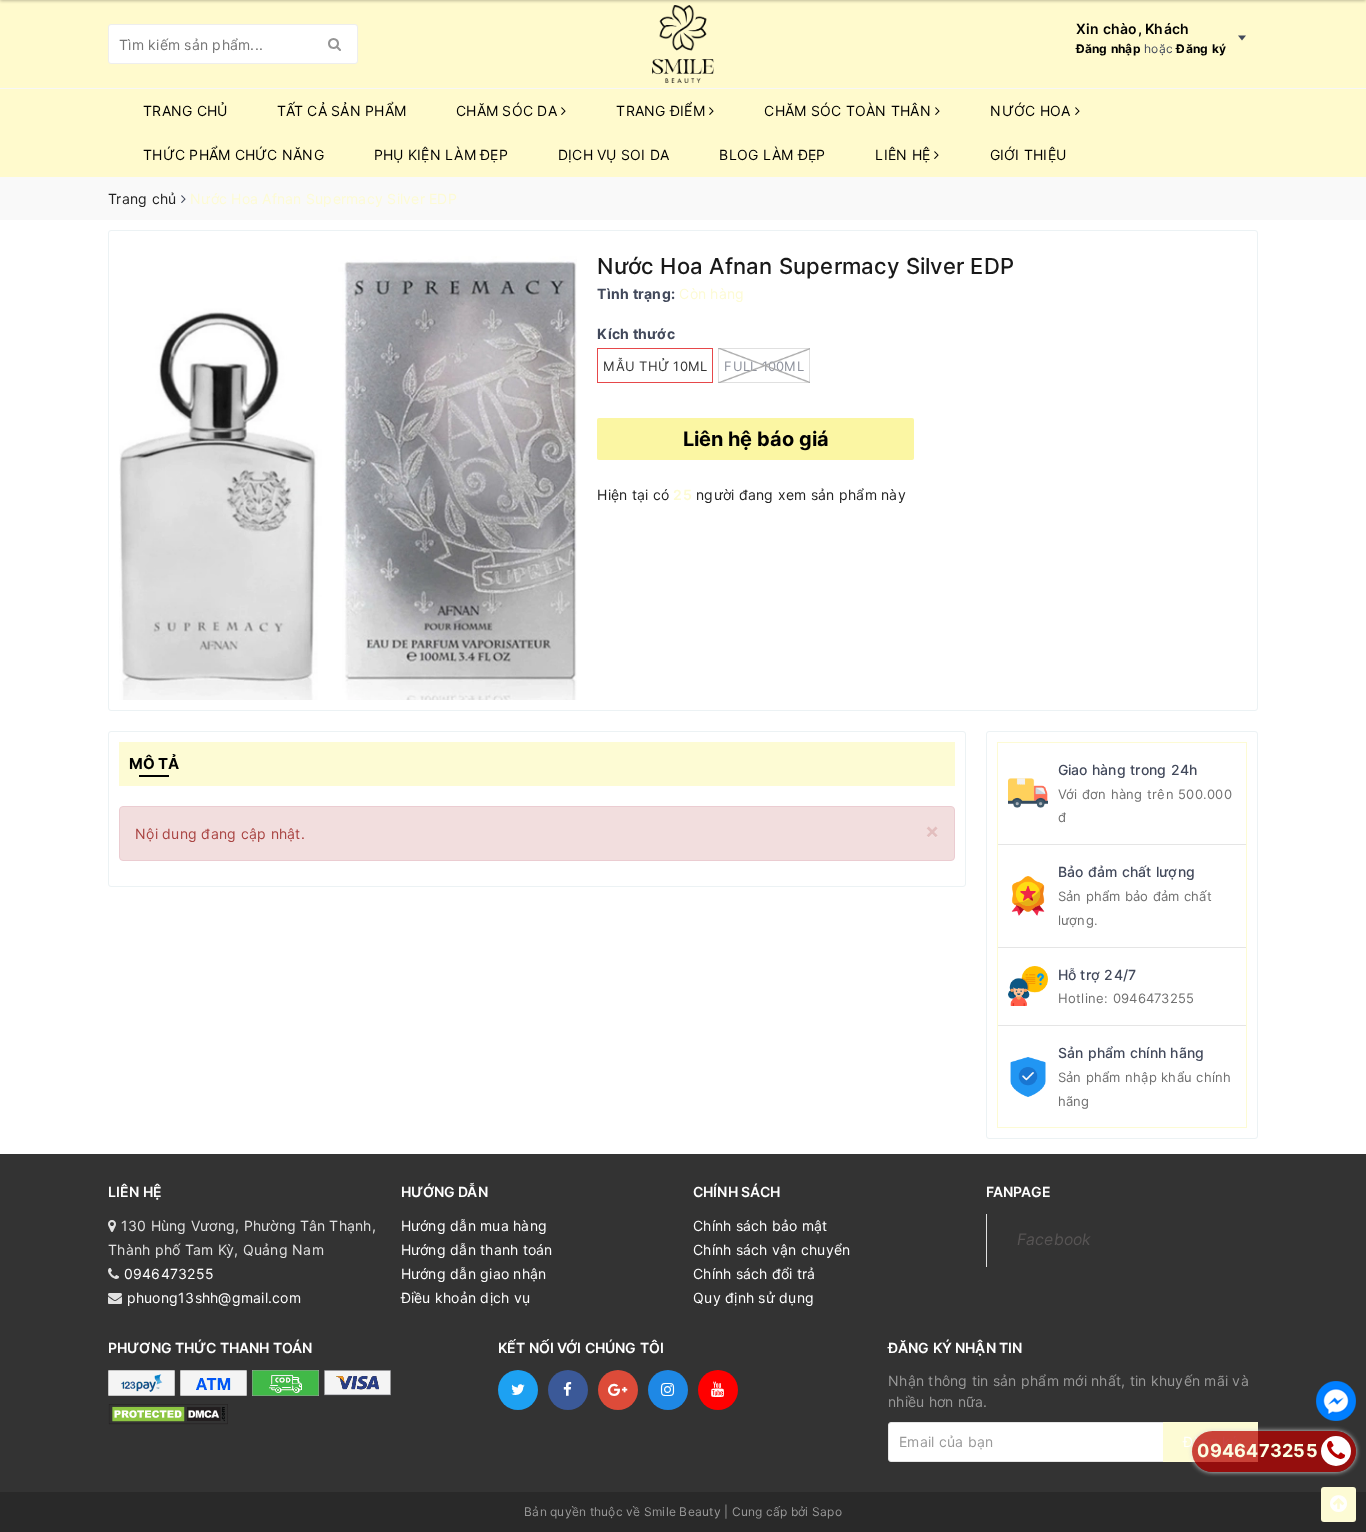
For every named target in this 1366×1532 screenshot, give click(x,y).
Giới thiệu (1028, 154)
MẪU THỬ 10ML (655, 366)
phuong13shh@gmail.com (214, 1297)
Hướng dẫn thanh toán (477, 1249)
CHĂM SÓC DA (508, 110)
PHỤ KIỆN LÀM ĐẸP (441, 154)
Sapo (827, 1511)
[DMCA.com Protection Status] (168, 1412)
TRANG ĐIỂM (662, 110)
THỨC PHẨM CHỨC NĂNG (233, 154)
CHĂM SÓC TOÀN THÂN (849, 110)
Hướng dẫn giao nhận (474, 1273)
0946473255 (1154, 998)
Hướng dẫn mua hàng (474, 1225)
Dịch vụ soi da (614, 154)
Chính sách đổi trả (754, 1273)
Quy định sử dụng (753, 1297)
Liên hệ (904, 154)
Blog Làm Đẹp (772, 154)
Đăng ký (1201, 48)
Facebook (1054, 1239)
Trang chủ (185, 110)
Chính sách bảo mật (760, 1225)
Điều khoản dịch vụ (466, 1297)
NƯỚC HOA (1032, 110)
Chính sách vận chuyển (771, 1249)
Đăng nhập (1108, 48)
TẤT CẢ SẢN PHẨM (341, 110)
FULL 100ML (764, 366)
